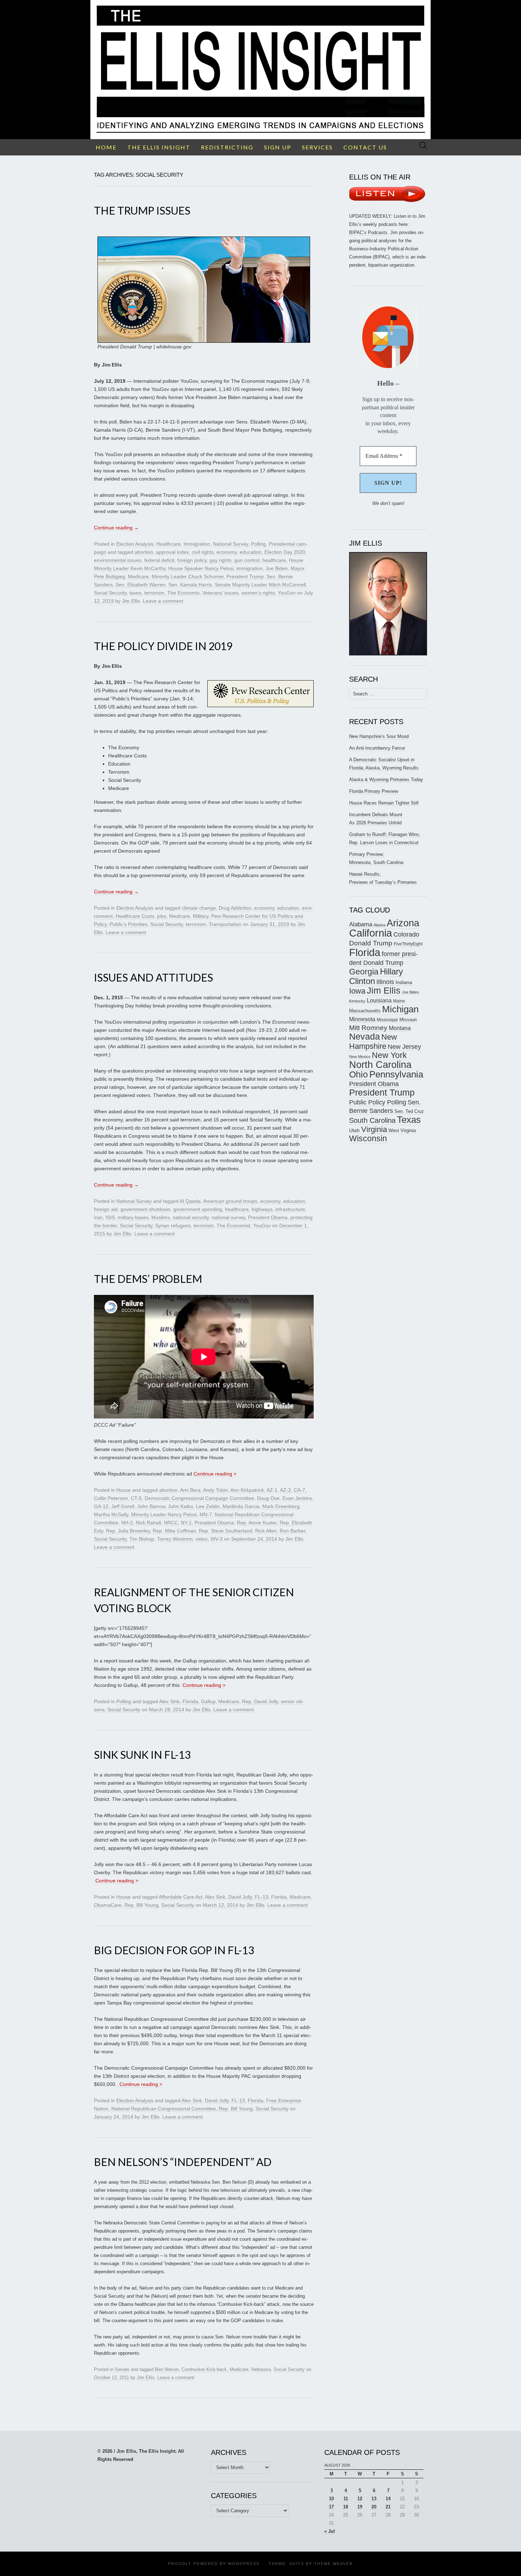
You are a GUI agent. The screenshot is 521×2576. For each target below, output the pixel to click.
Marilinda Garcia (241, 1506)
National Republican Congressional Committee (164, 2109)
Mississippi (387, 1020)
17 (331, 2507)
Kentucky (357, 1001)
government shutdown (145, 1209)
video (202, 1539)
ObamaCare (108, 1905)
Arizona (403, 923)
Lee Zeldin (208, 1506)
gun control (247, 560)
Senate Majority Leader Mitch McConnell (260, 585)
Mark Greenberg (281, 1506)
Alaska (379, 925)
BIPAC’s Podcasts (368, 232)
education (251, 552)
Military (201, 916)
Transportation (225, 924)
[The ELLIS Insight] (260, 70)
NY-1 (186, 1523)
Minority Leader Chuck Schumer (188, 576)
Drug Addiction (235, 908)
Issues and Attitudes (153, 977)
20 (374, 2507)
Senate (122, 2369)
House (124, 1490)
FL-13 (262, 1897)
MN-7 (206, 1514)
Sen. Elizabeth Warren (141, 585)
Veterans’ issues (220, 593)
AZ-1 (272, 1490)
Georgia (364, 972)
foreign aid (106, 1209)
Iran (98, 1217)
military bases (133, 1217)
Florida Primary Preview (374, 791)
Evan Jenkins (297, 1498)
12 (360, 2499)
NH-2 (127, 1523)
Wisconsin (368, 1138)
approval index (172, 552)
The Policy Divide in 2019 (163, 646)
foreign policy (192, 560)
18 (346, 2507)
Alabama (361, 924)
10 (331, 2499)
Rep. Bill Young (141, 1905)
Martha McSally (111, 1514)
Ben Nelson (167, 2369)
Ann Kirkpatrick (247, 1490)
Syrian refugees (173, 1226)
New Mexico (360, 1057)
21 (388, 2507)
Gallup (208, 1701)
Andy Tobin (215, 1490)
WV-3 (217, 1539)
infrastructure (290, 1209)
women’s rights (258, 593)
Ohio (358, 1074)
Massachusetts (365, 1011)
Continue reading (116, 528)
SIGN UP (278, 147)
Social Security (110, 593)
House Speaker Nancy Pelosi (201, 568)
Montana (400, 1028)
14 (388, 2499)
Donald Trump (371, 943)
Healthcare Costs (135, 916)
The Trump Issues (142, 210)
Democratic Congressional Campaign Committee (199, 1498)
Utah (354, 1130)
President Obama (268, 1217)
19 (360, 2507)
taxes (135, 593)
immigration (250, 568)
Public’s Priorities (128, 924)
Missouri (408, 1020)
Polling (258, 544)
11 (346, 2499)
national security (191, 1217)
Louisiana (379, 1000)
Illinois (385, 982)
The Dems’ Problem (148, 1279)
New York (389, 1055)
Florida (190, 1701)
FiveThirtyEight (408, 944)
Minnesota (362, 1019)
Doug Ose (268, 1498)
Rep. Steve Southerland (226, 1531)
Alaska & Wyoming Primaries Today (386, 780)
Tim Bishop (142, 1539)
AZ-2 (285, 1490)
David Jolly (240, 1897)
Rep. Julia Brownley (128, 1531)
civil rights (203, 552)
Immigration (197, 544)
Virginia (374, 1129)
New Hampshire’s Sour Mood (379, 736)
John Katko (181, 1506)
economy (227, 552)
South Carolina (372, 1120)
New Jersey (404, 1047)
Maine (399, 1001)
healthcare (274, 560)
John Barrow (151, 1506)
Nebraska (261, 2369)
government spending (198, 1209)
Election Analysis (135, 544)
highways (262, 1209)
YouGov (287, 593)
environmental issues (118, 560)
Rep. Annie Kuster (257, 1523)
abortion (144, 552)
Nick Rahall (148, 1523)
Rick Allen (266, 1531)
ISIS (110, 1217)
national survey (228, 1217)
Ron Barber (292, 1531)
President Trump (245, 576)
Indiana (404, 982)
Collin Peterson (111, 1498)
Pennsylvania (396, 1074)
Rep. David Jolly (260, 1701)
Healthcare (169, 544)
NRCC (171, 1523)
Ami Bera (190, 1490)
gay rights (220, 560)
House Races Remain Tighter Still (384, 803)
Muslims (161, 1217)
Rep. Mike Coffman (174, 1531)
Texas (409, 1120)
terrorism (154, 593)
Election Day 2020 (285, 552)
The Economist (233, 1226)
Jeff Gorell (123, 1506)
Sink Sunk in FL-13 (142, 1755)
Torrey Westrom (175, 1539)
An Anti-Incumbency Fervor (377, 748)
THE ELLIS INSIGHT (159, 147)
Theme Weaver (334, 2564)
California (371, 933)
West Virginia (402, 1130)
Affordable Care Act (181, 1897)
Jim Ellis (131, 601)
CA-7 (299, 1490)
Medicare (138, 576)
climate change (199, 908)
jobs (162, 916)
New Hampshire (373, 1042)
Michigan (400, 1009)
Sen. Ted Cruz (409, 1111)
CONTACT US (365, 147)
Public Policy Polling (378, 1102)
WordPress (244, 2564)
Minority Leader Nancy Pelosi (164, 1514)
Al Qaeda (190, 1201)
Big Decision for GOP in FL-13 (174, 1950)
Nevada (365, 1037)
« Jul (330, 2531)
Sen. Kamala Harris (190, 585)
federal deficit (159, 560)
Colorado (406, 934)
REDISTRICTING (227, 147)
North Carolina (380, 1065)
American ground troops (230, 1201)
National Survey (231, 544)
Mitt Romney (368, 1028)
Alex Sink (169, 1701)
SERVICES (317, 147)
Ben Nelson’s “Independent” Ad (183, 2162)
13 (374, 2499)
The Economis (183, 593)
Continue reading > (215, 1474)
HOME (106, 147)
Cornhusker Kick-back (204, 2369)
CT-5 (136, 1498)
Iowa (357, 991)
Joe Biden (277, 568)
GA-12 (101, 1506)
